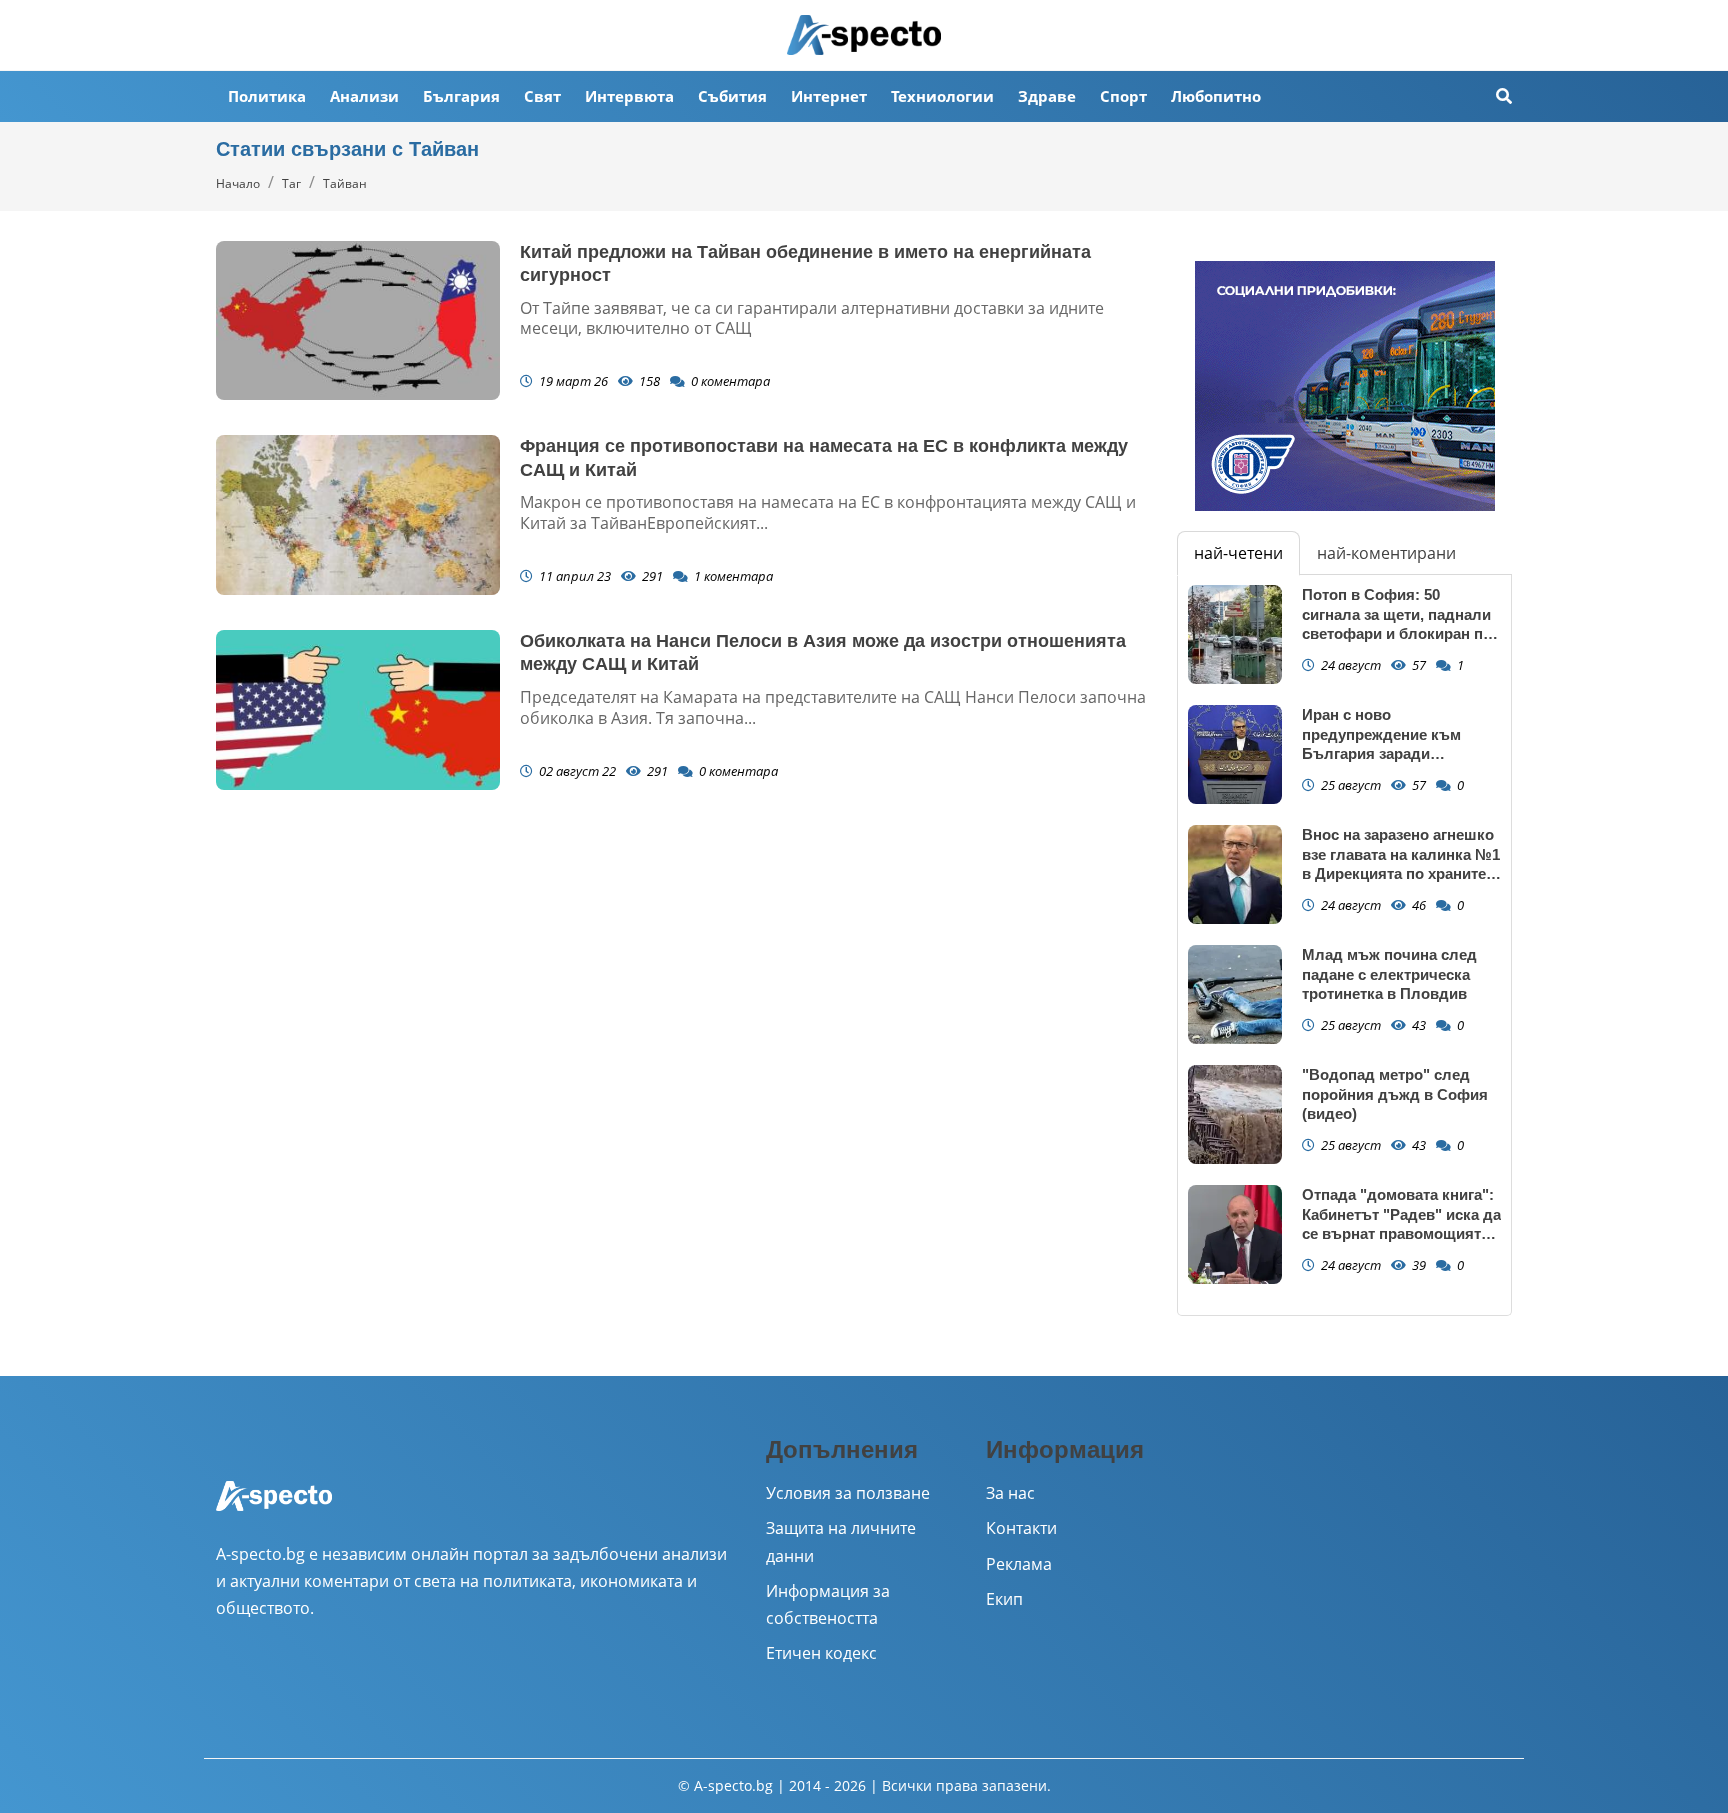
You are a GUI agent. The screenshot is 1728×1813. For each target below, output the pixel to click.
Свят (542, 96)
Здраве (1047, 96)
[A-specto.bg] (864, 35)
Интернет (829, 96)
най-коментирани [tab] (1386, 553)
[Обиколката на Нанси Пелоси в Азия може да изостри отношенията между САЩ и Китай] (358, 710)
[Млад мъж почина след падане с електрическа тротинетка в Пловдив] (1235, 994)
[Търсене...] (1504, 96)
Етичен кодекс (821, 1653)
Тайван (345, 183)
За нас (1010, 1493)
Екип (1004, 1599)
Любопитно (1216, 96)
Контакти (1021, 1528)
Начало (238, 183)
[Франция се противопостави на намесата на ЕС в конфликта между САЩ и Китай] (358, 515)
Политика (267, 96)
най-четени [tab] (1238, 553)
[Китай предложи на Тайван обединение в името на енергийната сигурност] (358, 321)
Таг (291, 183)
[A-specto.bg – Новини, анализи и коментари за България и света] (274, 1509)
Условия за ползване (848, 1493)
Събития (732, 96)
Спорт (1123, 96)
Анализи (364, 96)
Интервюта (629, 96)
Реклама (1019, 1564)
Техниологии (942, 96)
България (461, 96)
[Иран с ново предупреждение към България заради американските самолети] (1235, 754)
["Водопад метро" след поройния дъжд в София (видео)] (1235, 1114)
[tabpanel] (1344, 945)
